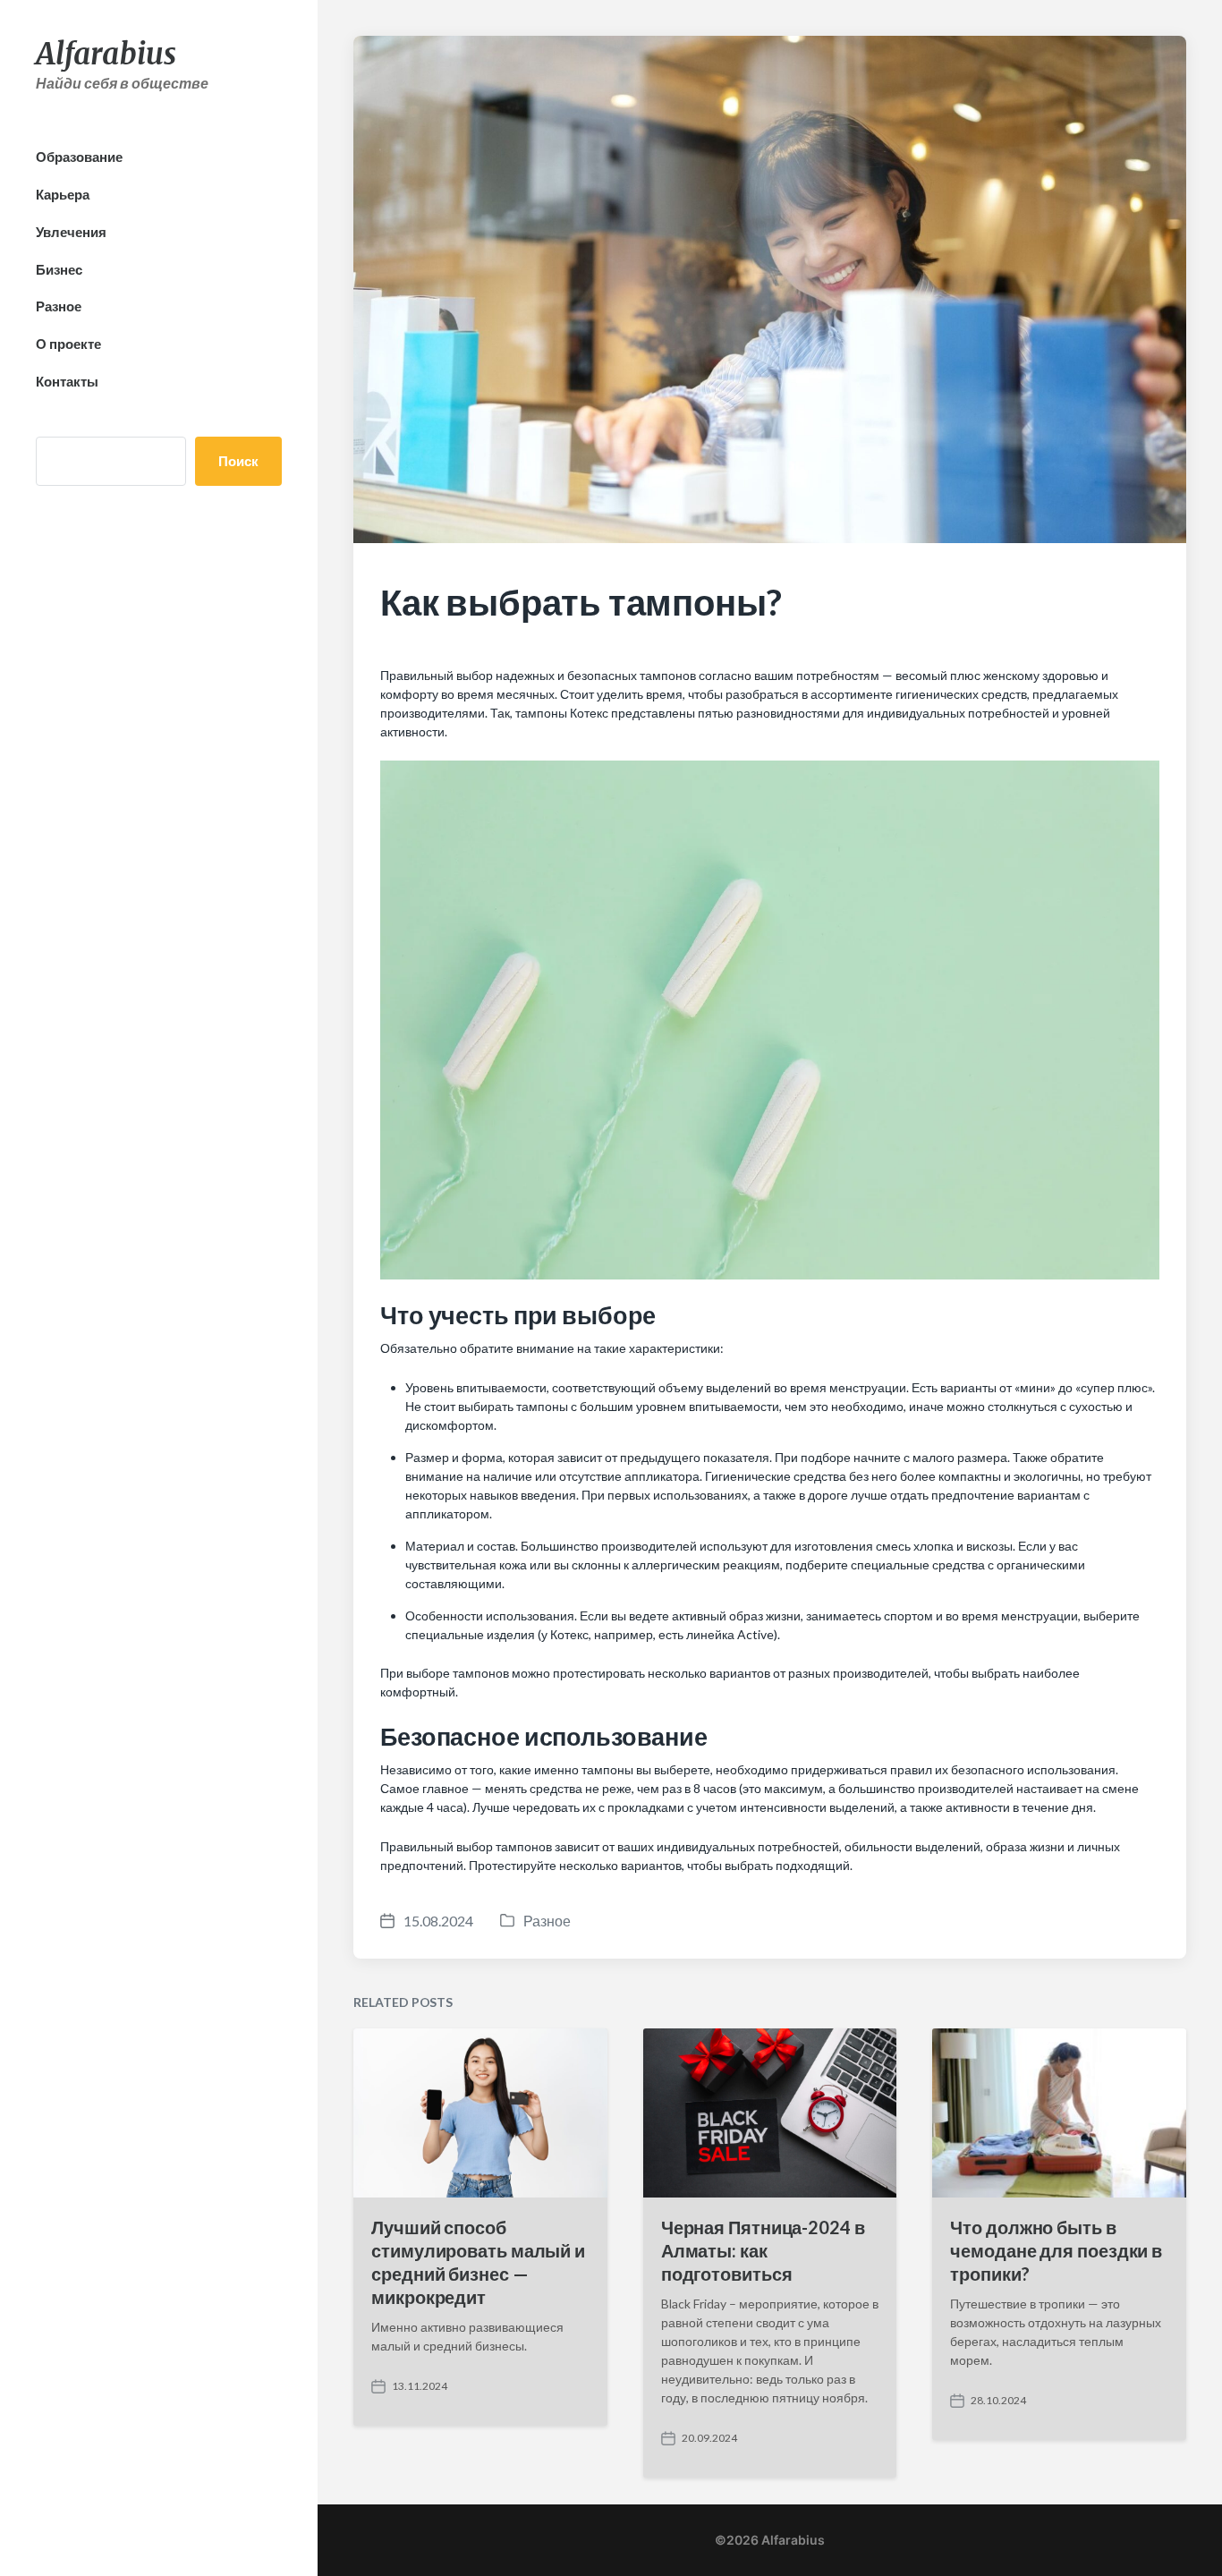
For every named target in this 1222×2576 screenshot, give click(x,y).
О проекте (68, 344)
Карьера (63, 194)
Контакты (67, 381)
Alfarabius (106, 54)
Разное (59, 306)
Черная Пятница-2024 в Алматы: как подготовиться (763, 2250)
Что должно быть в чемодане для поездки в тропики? (1056, 2250)
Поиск (238, 461)
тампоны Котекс (562, 713)
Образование (79, 157)
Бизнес (59, 269)
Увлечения (71, 232)
